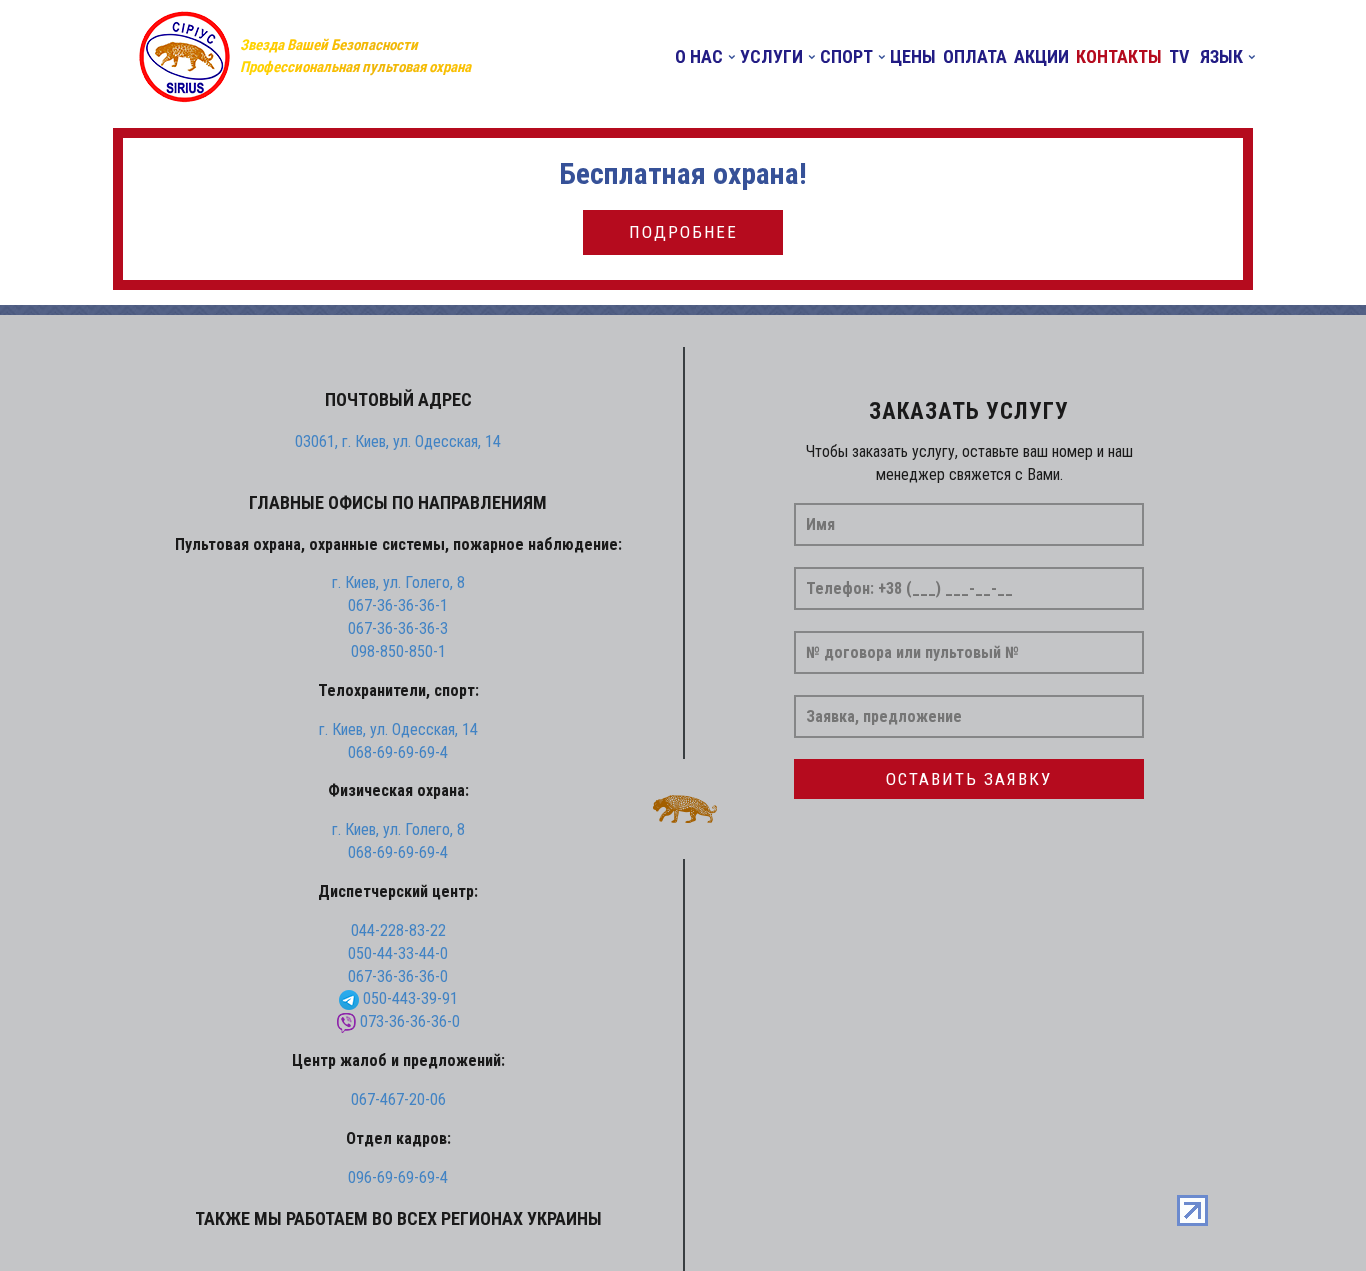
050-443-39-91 (410, 998)
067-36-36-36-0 (398, 976)
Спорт (846, 57)
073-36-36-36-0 (410, 1021)
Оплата (975, 57)
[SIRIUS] (184, 56)
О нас (699, 57)
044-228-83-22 (398, 930)
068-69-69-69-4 (398, 752)
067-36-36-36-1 (398, 605)
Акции (1041, 57)
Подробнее (683, 232)
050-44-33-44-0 (398, 953)
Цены (913, 57)
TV (1179, 57)
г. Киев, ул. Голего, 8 (398, 582)
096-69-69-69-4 (398, 1177)
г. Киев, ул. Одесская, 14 (398, 729)
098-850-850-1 (398, 651)
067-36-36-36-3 (398, 628)
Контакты (1119, 57)
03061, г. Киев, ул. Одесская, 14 (398, 441)
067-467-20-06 (398, 1099)
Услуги (771, 57)
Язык (1219, 57)
